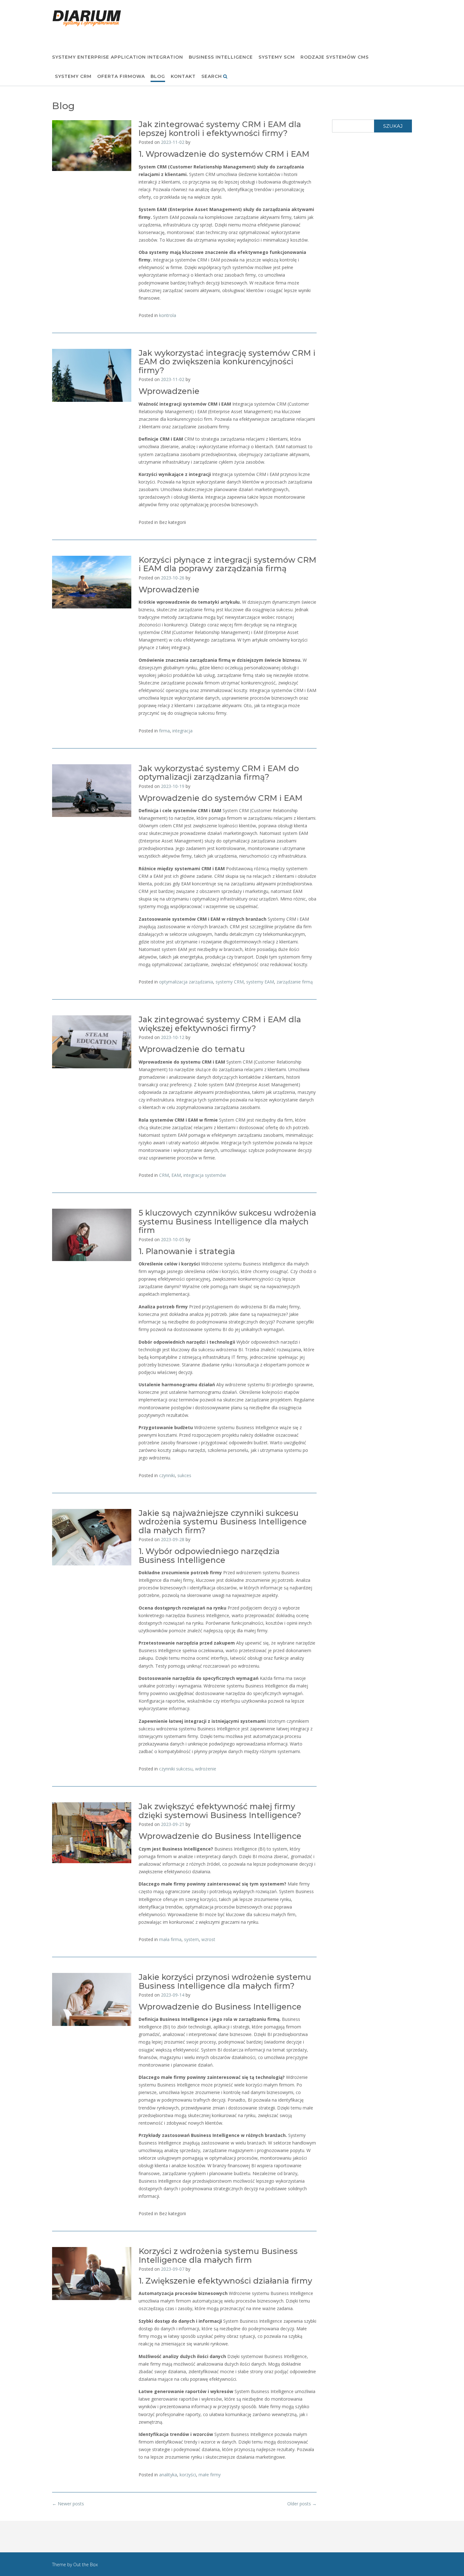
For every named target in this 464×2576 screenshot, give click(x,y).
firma (164, 731)
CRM (164, 1175)
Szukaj (393, 126)
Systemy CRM (73, 76)
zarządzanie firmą (295, 982)
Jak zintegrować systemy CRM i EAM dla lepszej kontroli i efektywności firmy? (220, 129)
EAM (176, 1175)
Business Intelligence (221, 57)
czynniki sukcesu (176, 1769)
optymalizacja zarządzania (186, 982)
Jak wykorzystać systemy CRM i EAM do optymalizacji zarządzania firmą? (219, 773)
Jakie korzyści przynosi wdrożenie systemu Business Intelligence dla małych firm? (225, 1981)
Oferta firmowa (121, 76)
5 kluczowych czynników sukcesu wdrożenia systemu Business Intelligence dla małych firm (227, 1221)
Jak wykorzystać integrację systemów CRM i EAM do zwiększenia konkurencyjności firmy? (227, 362)
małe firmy (210, 2475)
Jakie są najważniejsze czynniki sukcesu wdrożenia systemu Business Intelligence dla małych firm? (223, 1522)
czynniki (167, 1475)
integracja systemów (205, 1175)
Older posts (302, 2504)
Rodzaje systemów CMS (335, 57)
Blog (158, 76)
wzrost (208, 1939)
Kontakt (183, 76)
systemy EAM (260, 982)
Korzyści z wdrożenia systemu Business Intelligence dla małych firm (218, 2256)
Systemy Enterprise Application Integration (118, 57)
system (191, 1939)
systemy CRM (230, 982)
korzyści (188, 2475)
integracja (182, 731)
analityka (168, 2475)
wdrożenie (206, 1769)
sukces (184, 1475)
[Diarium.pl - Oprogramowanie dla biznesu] (87, 18)
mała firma (170, 1939)
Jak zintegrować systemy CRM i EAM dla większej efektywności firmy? (220, 1024)
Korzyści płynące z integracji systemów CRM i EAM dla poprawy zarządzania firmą (227, 564)
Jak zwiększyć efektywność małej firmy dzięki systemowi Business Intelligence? (220, 1811)
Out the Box (86, 2564)
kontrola (168, 315)
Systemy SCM (277, 57)
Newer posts (68, 2504)
